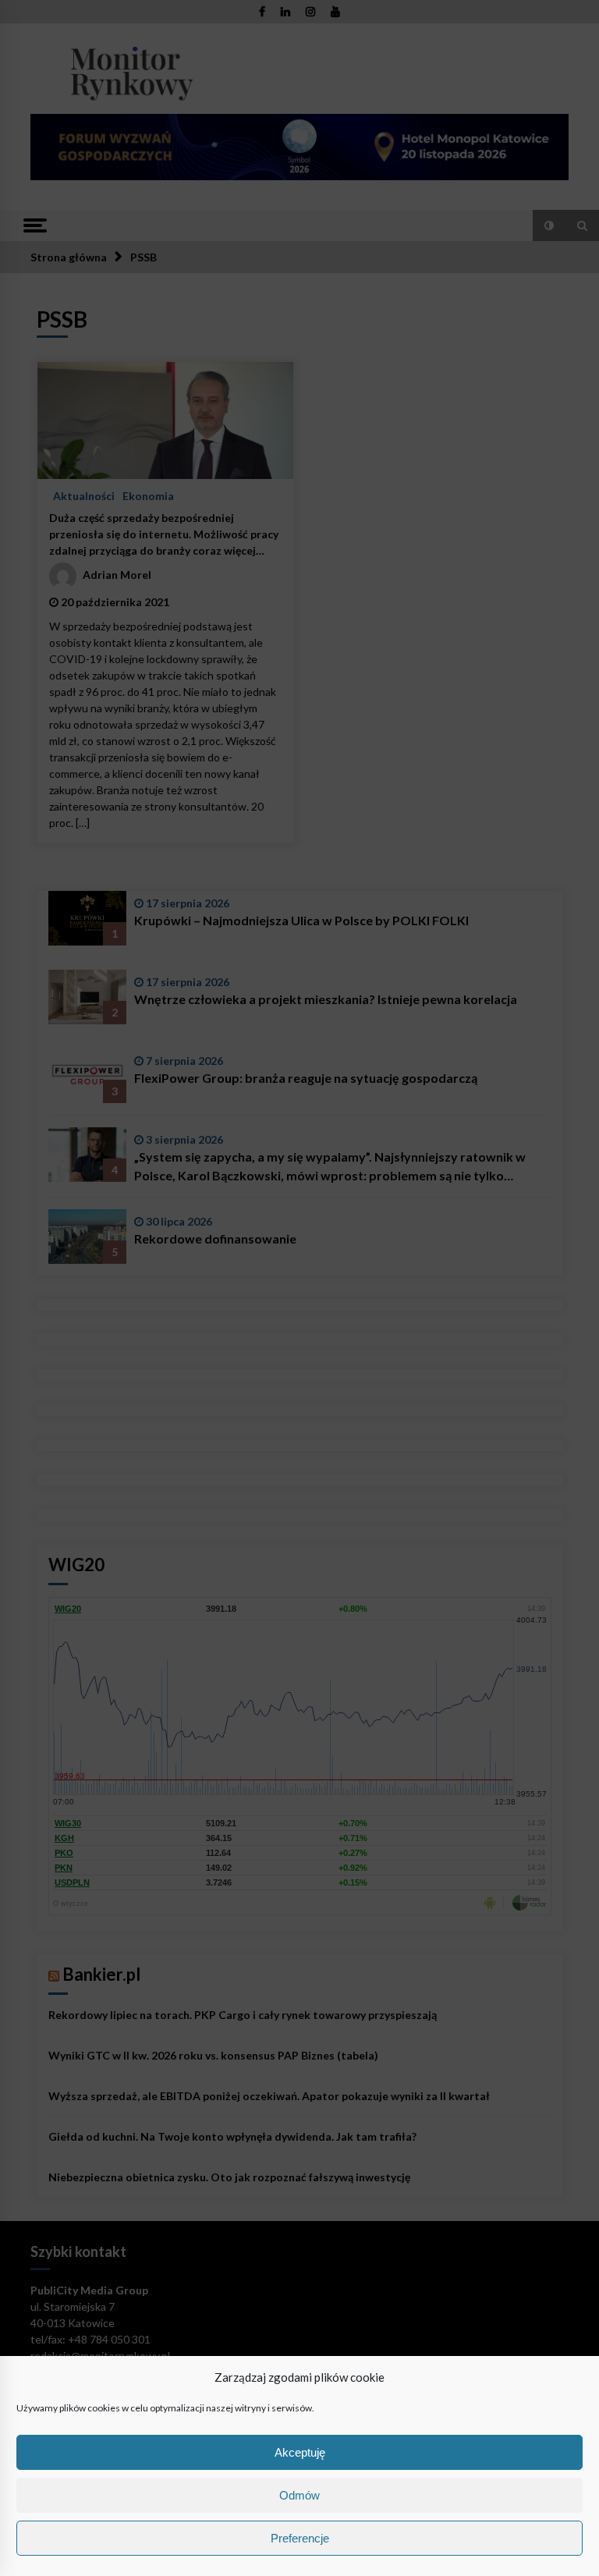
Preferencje (300, 2538)
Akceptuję (300, 2452)
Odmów (299, 2495)
